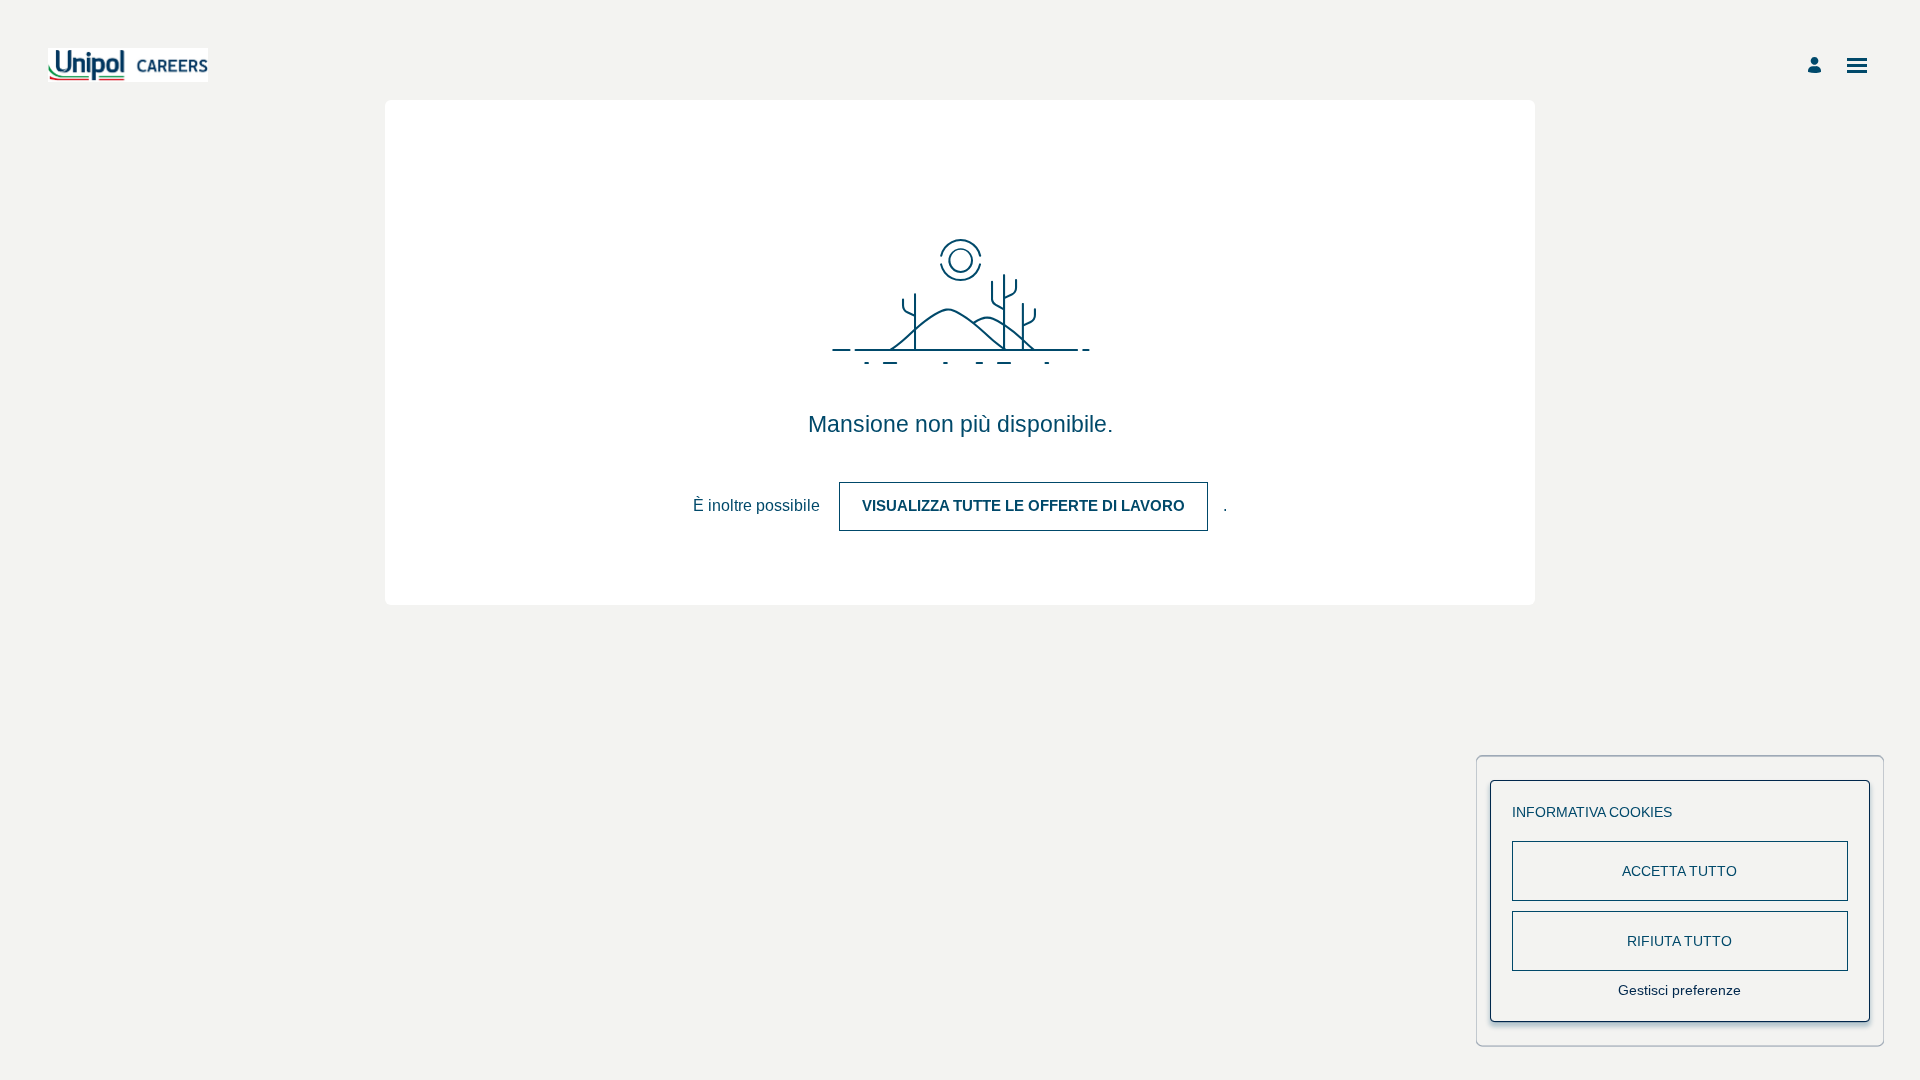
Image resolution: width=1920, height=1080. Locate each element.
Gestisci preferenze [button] (1679, 990)
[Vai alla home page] (128, 65)
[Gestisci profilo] (1817, 65)
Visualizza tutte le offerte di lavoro (1023, 505)
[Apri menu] (1857, 65)
